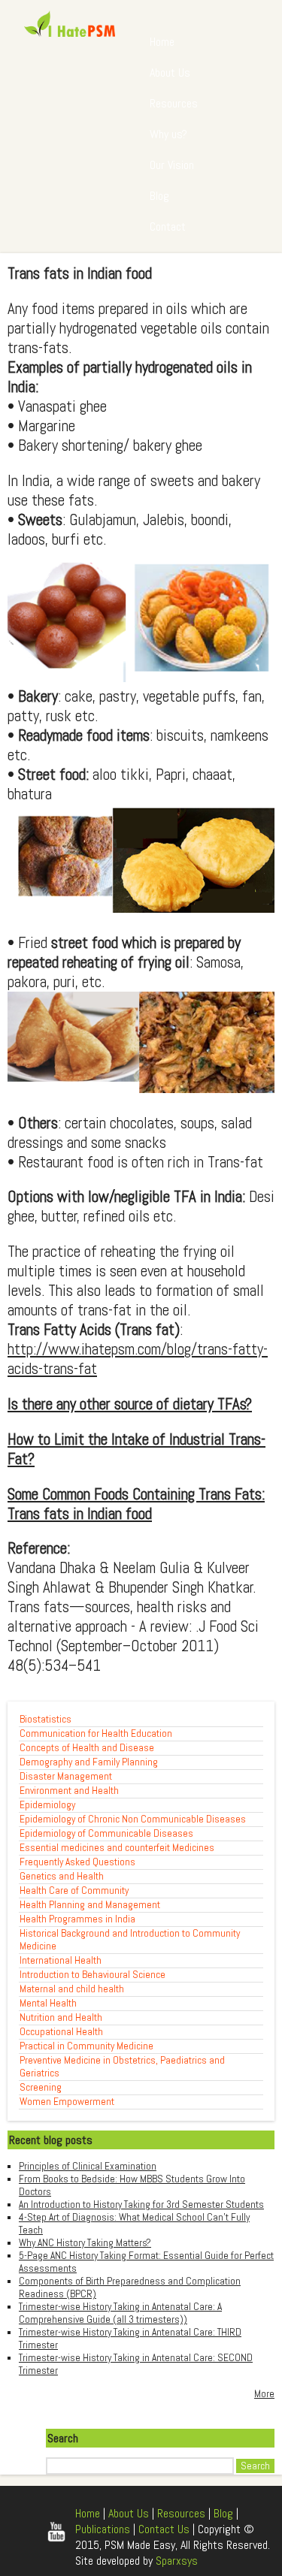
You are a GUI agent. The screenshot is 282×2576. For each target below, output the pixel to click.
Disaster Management (66, 1776)
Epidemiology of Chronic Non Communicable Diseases (133, 1819)
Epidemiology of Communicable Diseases (106, 1833)
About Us (170, 72)
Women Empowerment (67, 2102)
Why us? (168, 134)
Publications (103, 2529)
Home (162, 42)
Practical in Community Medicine (86, 2046)
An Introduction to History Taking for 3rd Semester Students (141, 2205)
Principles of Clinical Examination (88, 2166)
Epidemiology (47, 1805)
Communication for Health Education (96, 1733)
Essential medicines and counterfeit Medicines (117, 1848)
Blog (159, 196)
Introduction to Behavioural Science (92, 1975)
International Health (61, 1960)
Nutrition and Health (61, 2017)
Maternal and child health (72, 1989)
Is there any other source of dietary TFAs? (130, 1404)
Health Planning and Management (90, 1905)
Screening (41, 2087)
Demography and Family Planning (89, 1762)
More (264, 2394)
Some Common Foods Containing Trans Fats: (136, 1494)
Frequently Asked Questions (77, 1862)
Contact (168, 226)
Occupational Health (61, 2032)
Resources (174, 103)
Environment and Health (69, 1791)
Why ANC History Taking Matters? (85, 2243)
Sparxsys (177, 2561)
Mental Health (48, 2003)
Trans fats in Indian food (80, 1514)
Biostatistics (45, 1719)
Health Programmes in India (77, 1919)
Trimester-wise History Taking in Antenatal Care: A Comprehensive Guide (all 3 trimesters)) (120, 2313)
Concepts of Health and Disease (87, 1748)
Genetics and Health (62, 1876)
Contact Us (164, 2529)
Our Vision (172, 165)
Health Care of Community (74, 1890)
